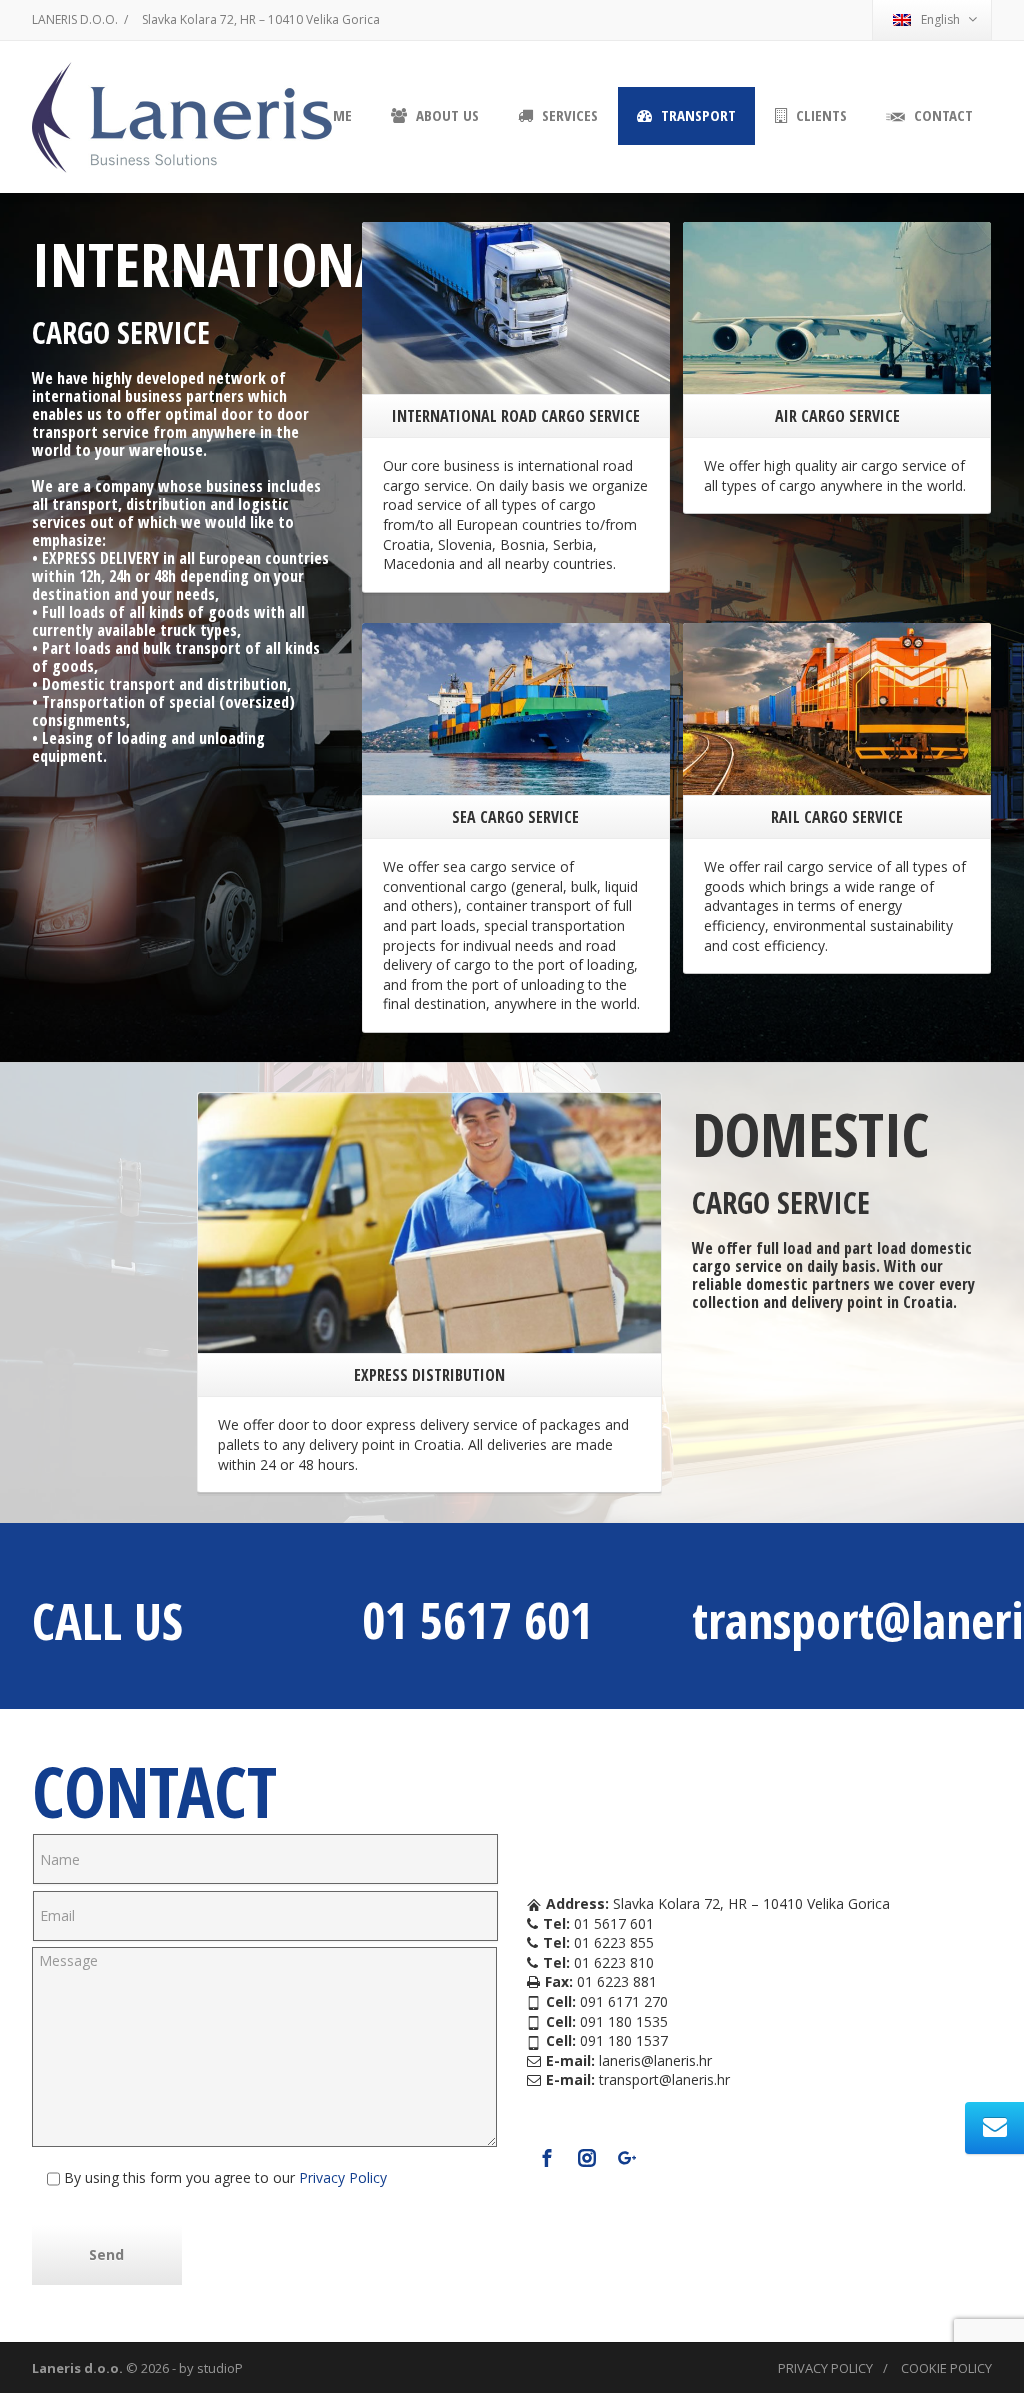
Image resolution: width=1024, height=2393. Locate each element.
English (940, 19)
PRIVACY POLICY (825, 2368)
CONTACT (941, 115)
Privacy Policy (341, 2177)
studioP (220, 2368)
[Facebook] (547, 2158)
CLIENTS (819, 115)
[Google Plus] (627, 2158)
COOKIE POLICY (946, 2368)
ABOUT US (445, 115)
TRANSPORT (696, 115)
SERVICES (568, 115)
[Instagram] (587, 2158)
